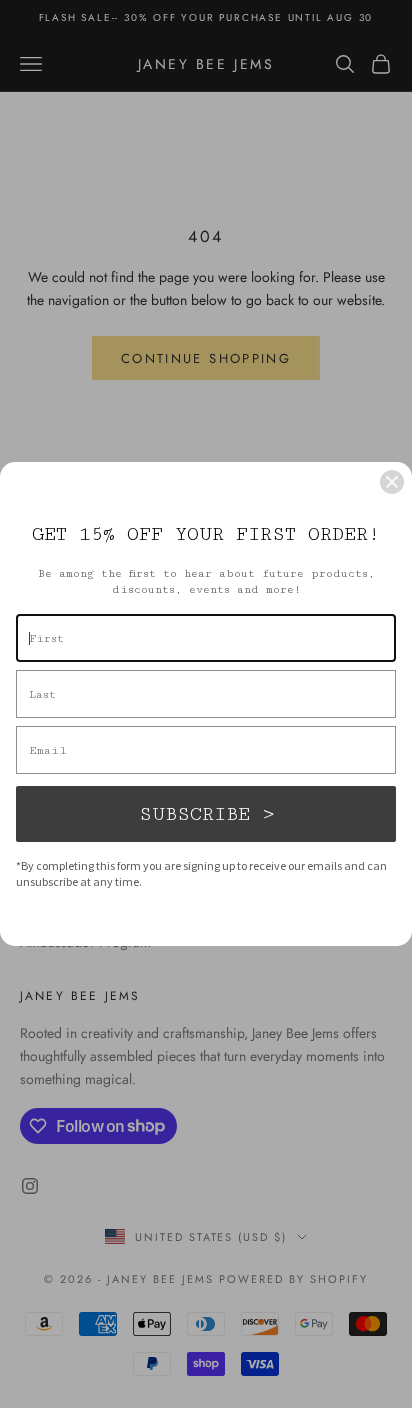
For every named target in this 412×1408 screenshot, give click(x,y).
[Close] (392, 482)
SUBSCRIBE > (206, 814)
